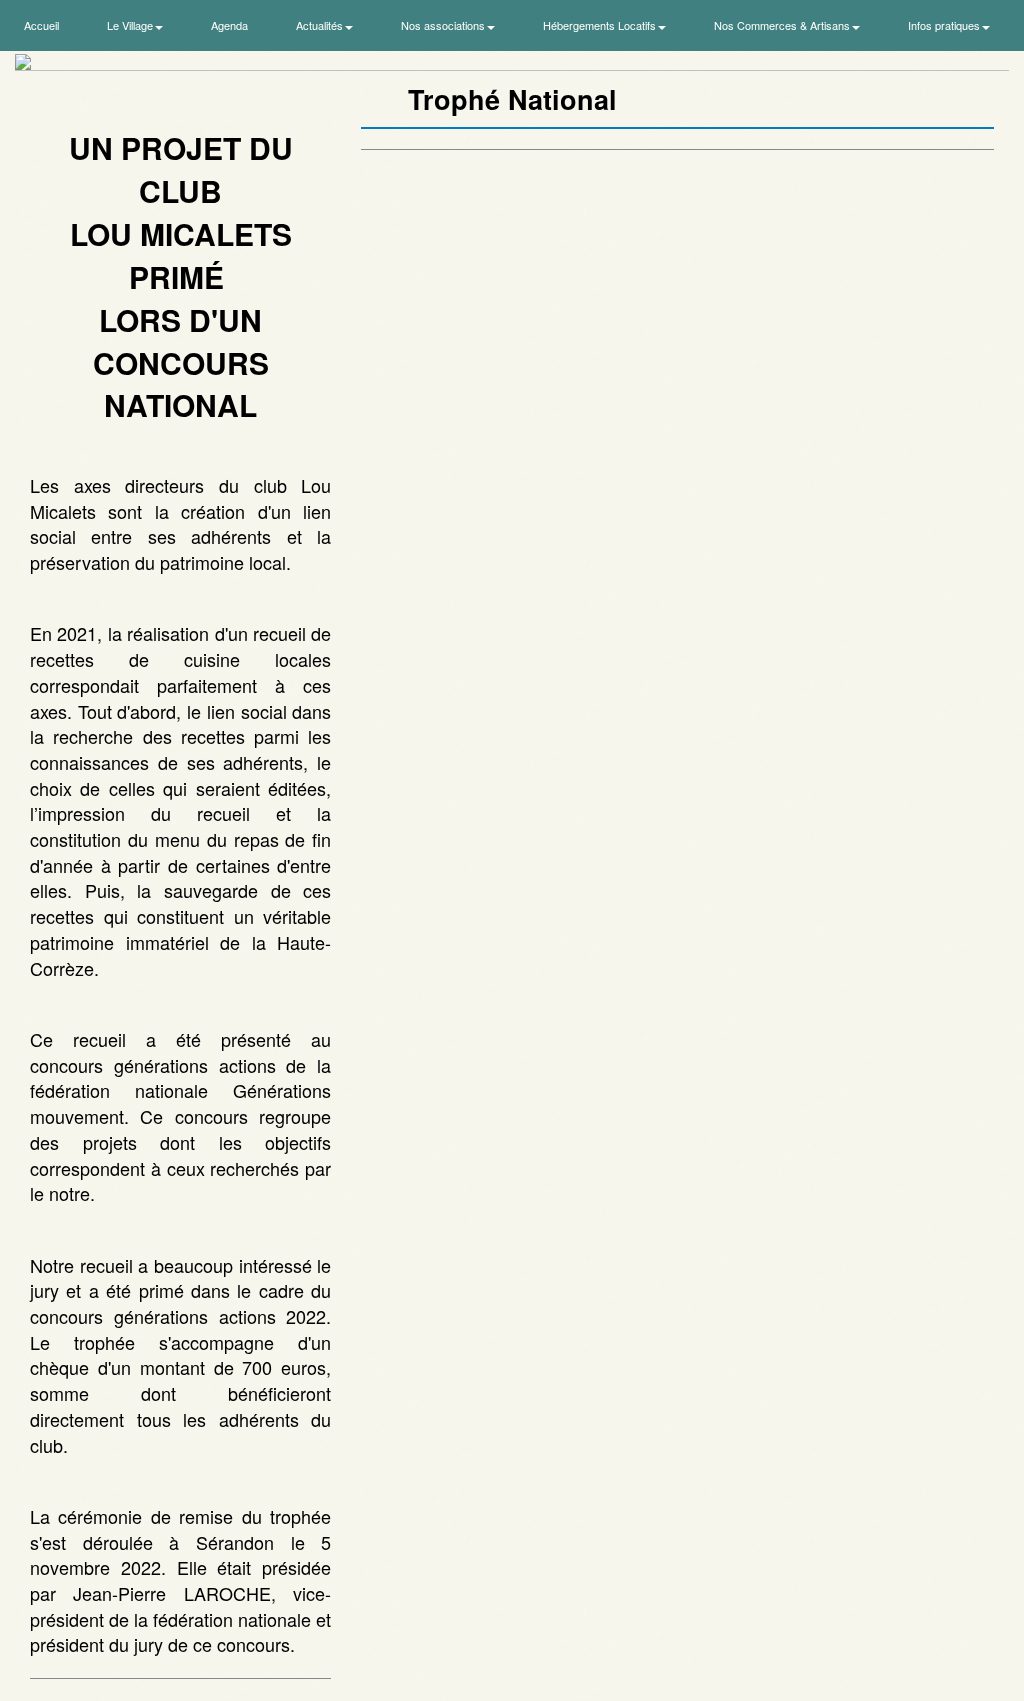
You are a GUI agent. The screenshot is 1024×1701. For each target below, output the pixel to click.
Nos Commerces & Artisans (783, 25)
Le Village (131, 25)
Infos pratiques (945, 25)
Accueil (41, 25)
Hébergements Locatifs (601, 25)
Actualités (321, 25)
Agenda (229, 25)
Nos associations (444, 25)
